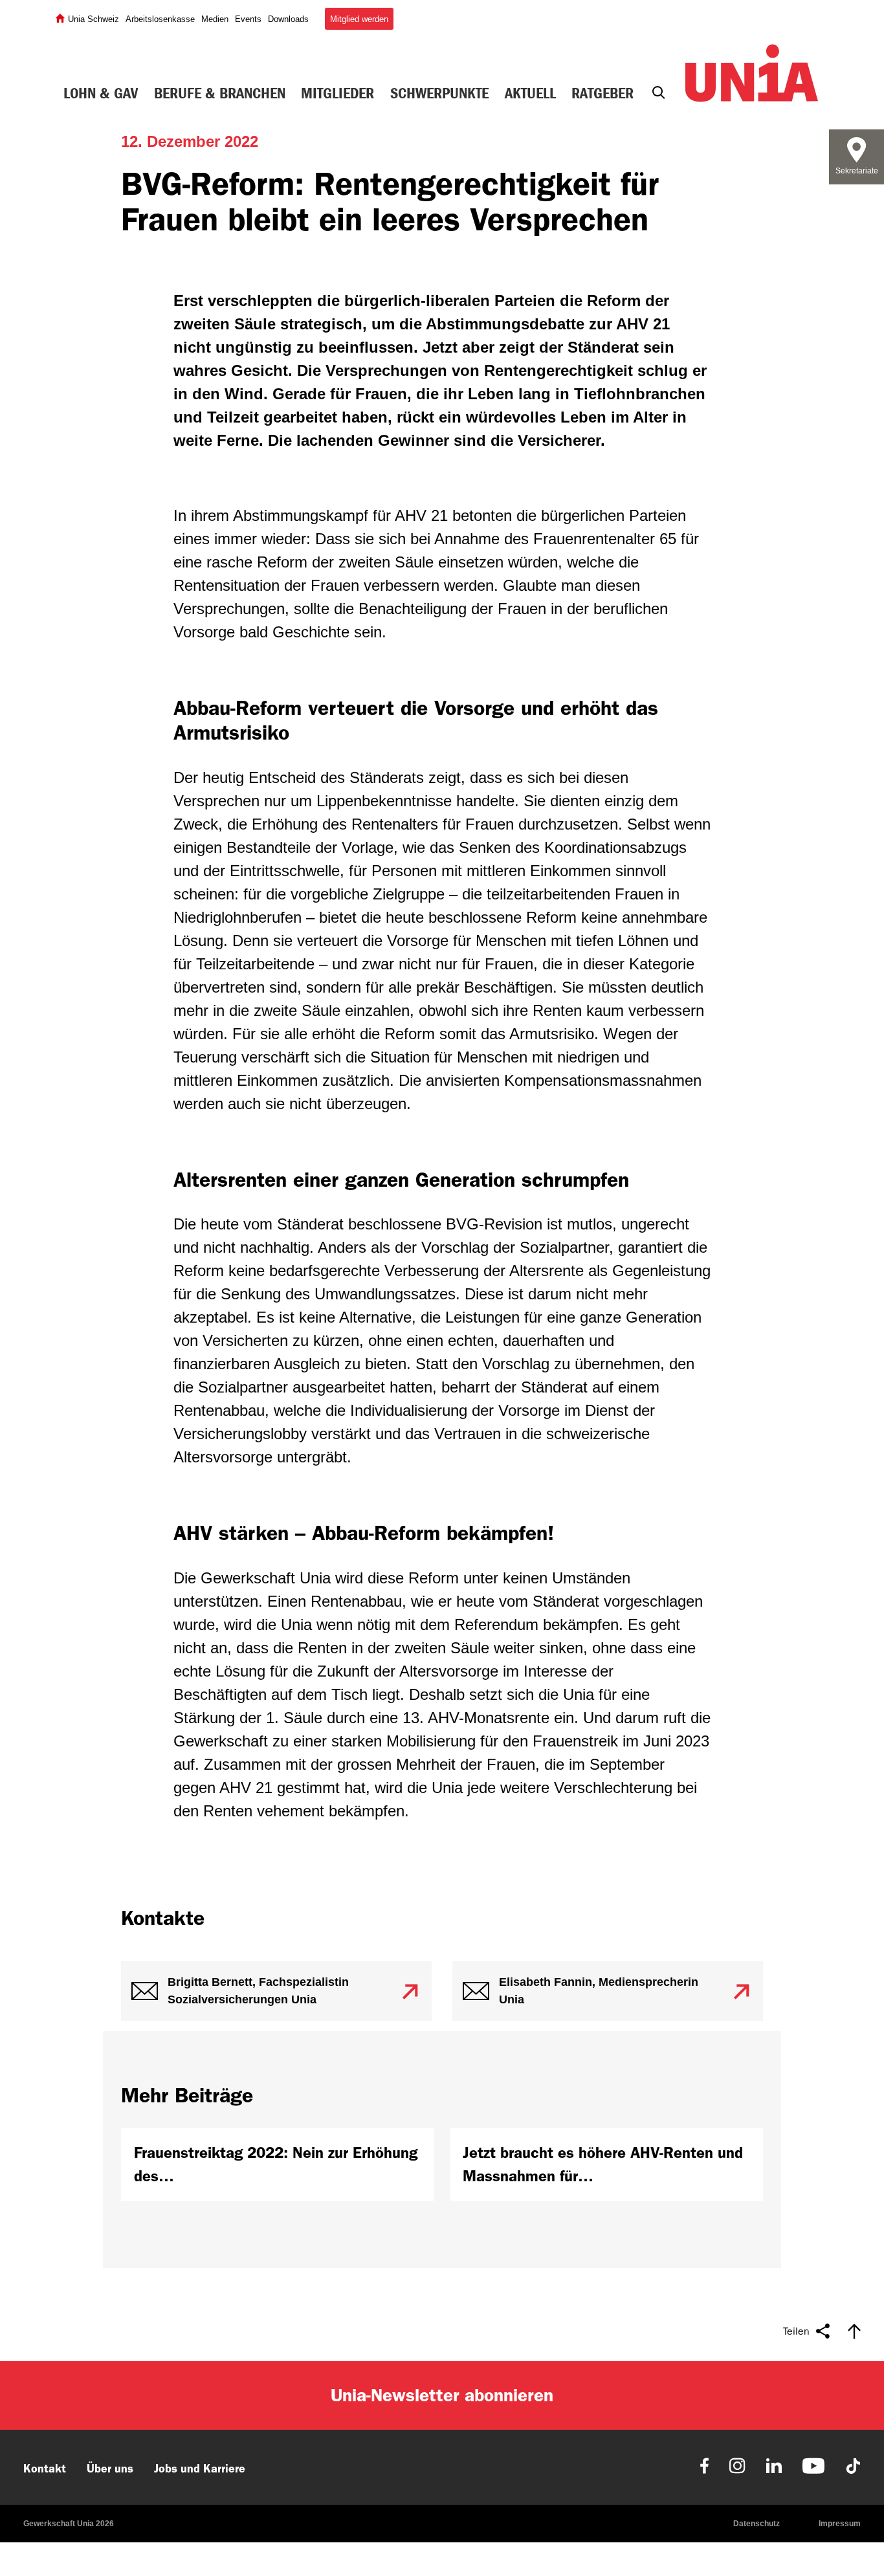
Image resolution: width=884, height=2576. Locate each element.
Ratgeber (602, 93)
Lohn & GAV (101, 93)
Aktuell (530, 93)
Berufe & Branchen (220, 93)
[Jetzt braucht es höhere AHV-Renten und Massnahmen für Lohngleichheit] (606, 2164)
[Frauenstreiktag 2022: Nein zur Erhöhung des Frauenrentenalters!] (278, 2164)
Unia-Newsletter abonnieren (442, 2395)
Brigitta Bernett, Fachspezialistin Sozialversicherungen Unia (258, 1991)
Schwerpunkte (439, 93)
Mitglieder (337, 93)
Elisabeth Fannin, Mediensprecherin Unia (599, 1991)
